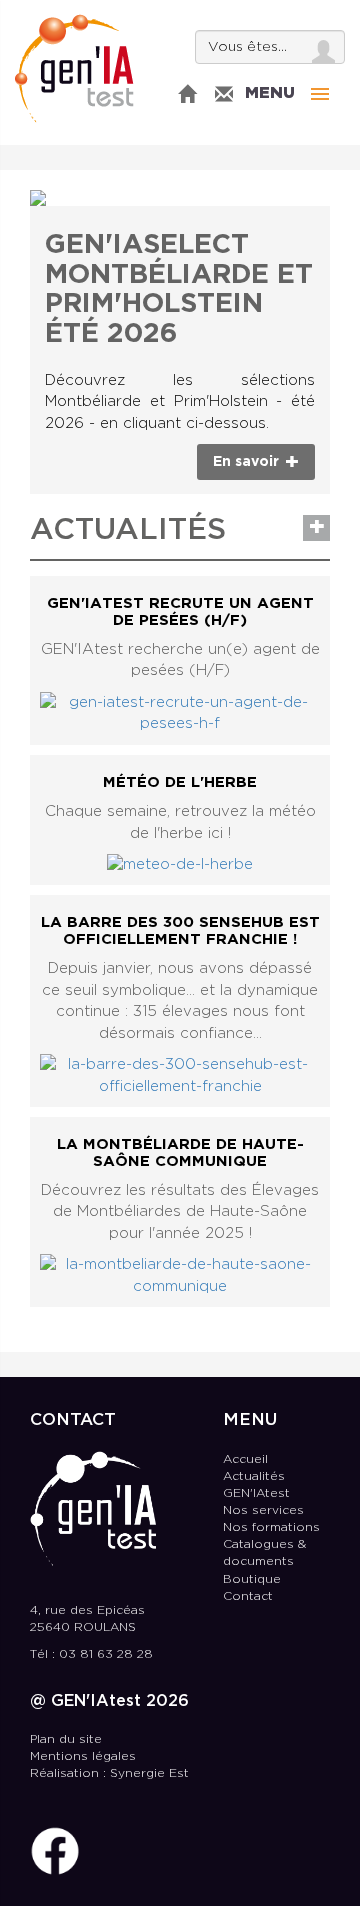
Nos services (263, 1510)
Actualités (254, 1476)
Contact (248, 1596)
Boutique (252, 1579)
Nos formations (271, 1527)
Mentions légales (83, 1756)
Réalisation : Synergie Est (109, 1773)
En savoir (248, 462)
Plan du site (66, 1739)
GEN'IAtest (74, 68)
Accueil (245, 1459)
